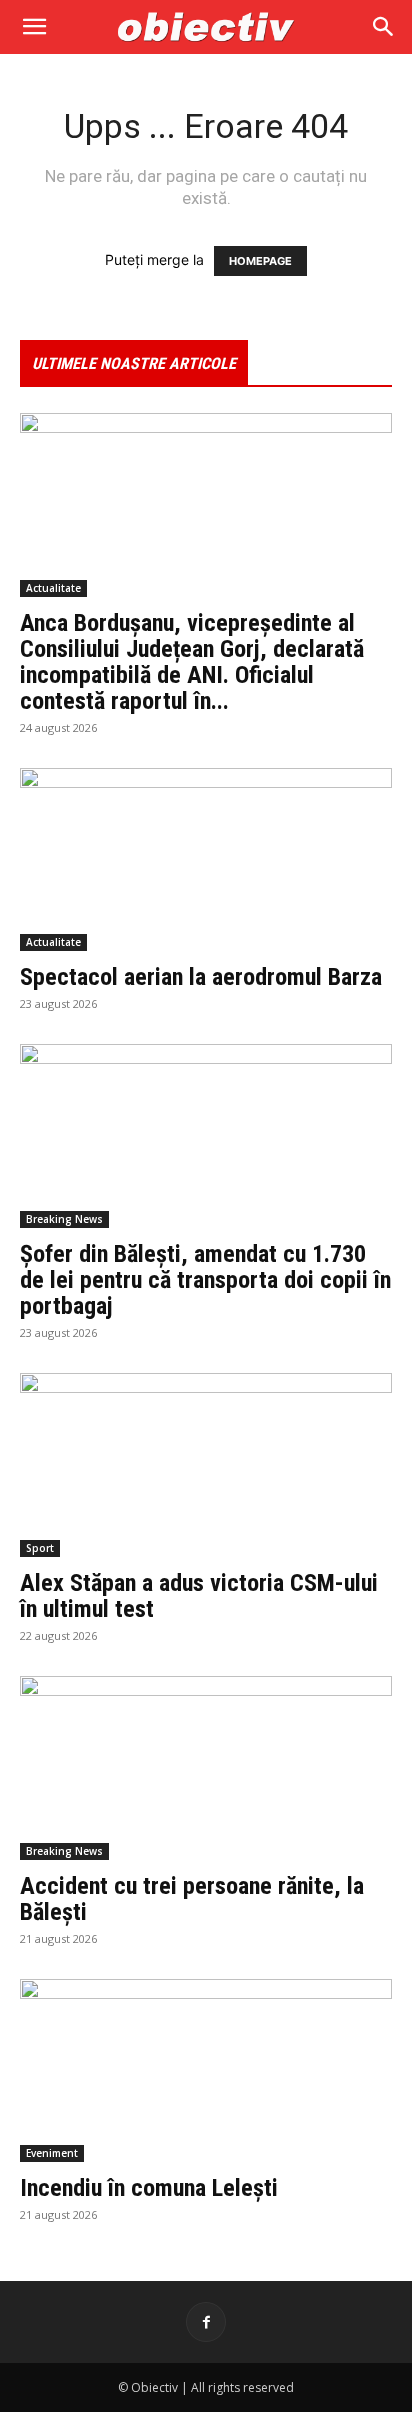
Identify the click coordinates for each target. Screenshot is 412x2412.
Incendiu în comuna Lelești (149, 2188)
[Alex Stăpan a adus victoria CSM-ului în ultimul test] (206, 1465)
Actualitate (53, 588)
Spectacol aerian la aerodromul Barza (201, 977)
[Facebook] (206, 2322)
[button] (34, 27)
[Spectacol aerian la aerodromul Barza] (206, 860)
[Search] (384, 27)
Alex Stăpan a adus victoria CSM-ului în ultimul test (199, 1596)
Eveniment (52, 2153)
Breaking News (64, 1219)
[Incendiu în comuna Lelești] (206, 2071)
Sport (40, 1548)
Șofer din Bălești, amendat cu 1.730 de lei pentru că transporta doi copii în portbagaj (205, 1280)
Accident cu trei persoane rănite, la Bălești (192, 1899)
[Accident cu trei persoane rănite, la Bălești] (206, 1768)
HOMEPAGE (260, 261)
